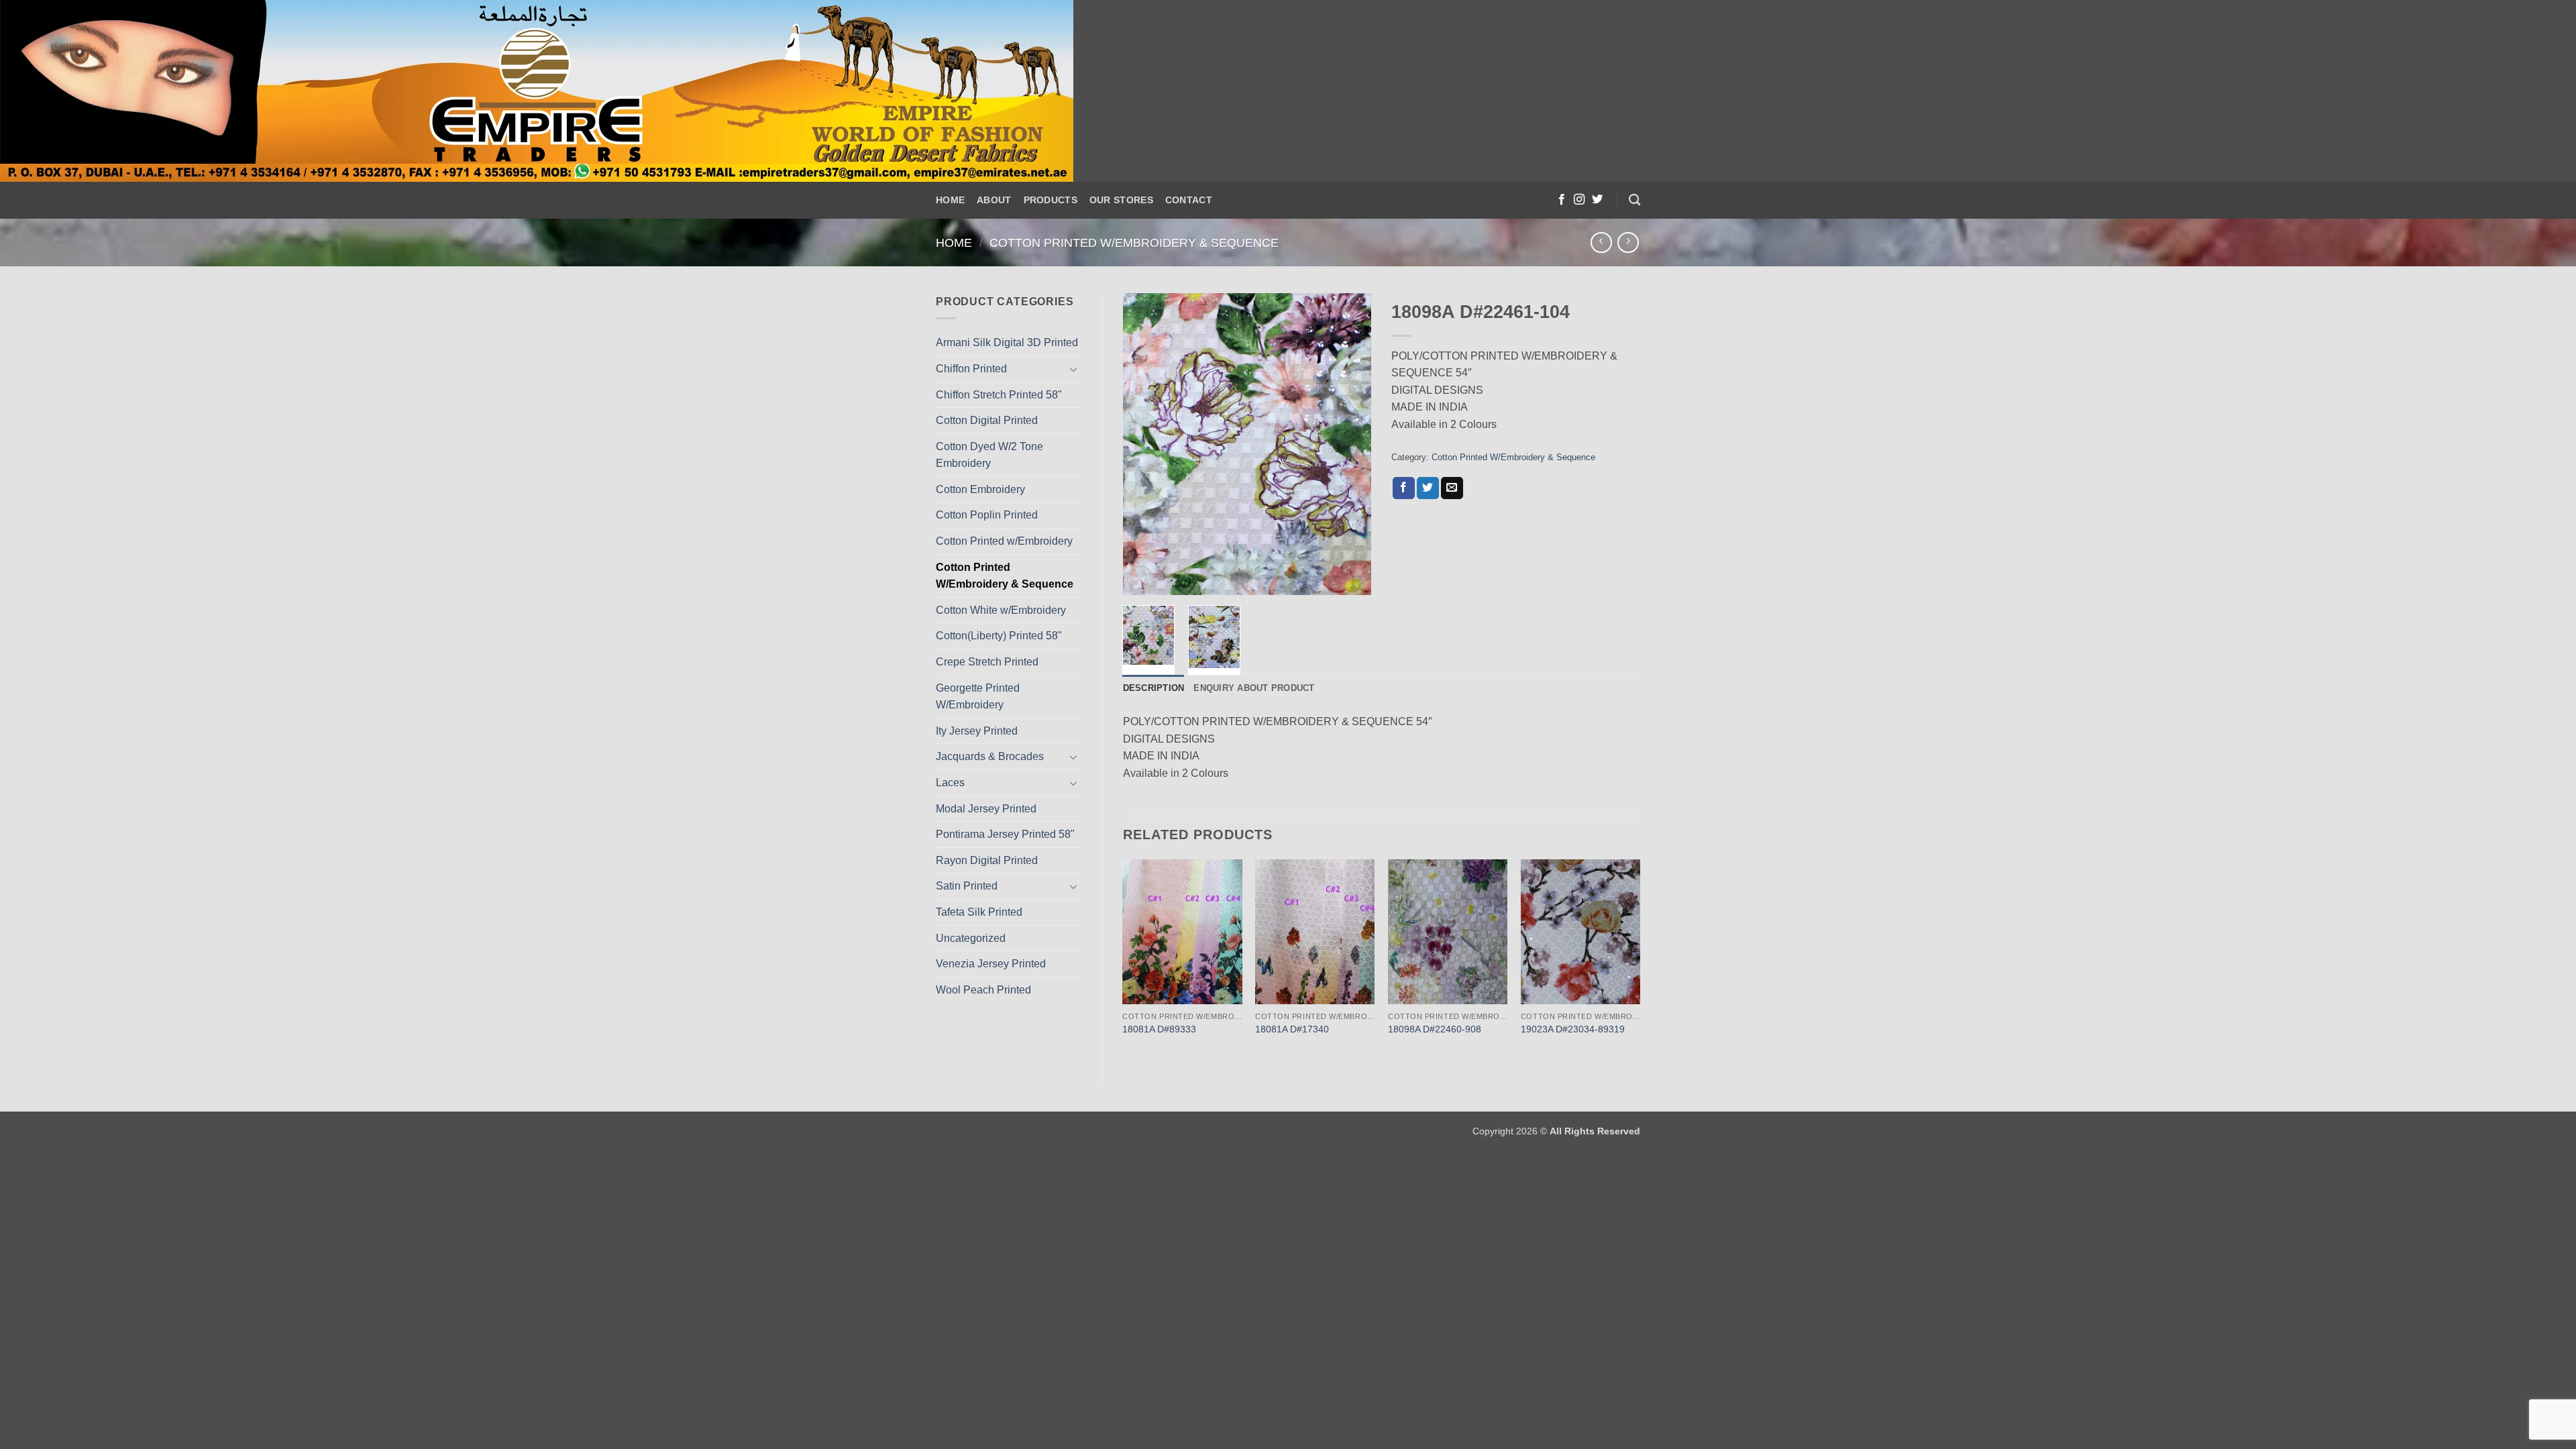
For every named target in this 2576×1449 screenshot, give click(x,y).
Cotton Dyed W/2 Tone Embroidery (989, 455)
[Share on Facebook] (1404, 488)
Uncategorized (971, 938)
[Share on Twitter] (1428, 488)
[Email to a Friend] (1452, 488)
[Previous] (1144, 444)
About (994, 200)
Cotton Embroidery (980, 489)
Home (950, 200)
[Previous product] (1628, 243)
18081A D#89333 (1159, 1029)
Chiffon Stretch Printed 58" (999, 395)
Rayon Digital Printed (987, 860)
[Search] (1634, 200)
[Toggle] (1074, 369)
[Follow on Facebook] (1562, 200)
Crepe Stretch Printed (987, 662)
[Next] (1350, 444)
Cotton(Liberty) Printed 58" (999, 636)
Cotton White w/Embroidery (1001, 610)
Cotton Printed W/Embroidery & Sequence (1134, 243)
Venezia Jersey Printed (991, 964)
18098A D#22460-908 (1435, 1029)
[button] (1140, 579)
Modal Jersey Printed (986, 809)
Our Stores (1121, 200)
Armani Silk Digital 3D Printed (1007, 342)
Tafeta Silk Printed (979, 912)
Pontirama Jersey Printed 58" (1005, 834)
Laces (950, 783)
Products (1051, 200)
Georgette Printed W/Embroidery (978, 697)
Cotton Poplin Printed (987, 515)
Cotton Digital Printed (987, 420)
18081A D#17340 (1292, 1029)
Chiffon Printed (971, 369)
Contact (1189, 200)
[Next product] (1601, 243)
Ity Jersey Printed (977, 731)
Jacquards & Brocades (990, 756)
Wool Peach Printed (983, 990)
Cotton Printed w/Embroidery (1004, 541)
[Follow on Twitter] (1597, 200)
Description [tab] (1154, 688)
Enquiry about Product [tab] (1254, 688)
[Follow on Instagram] (1579, 200)
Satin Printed (967, 886)
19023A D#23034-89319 (1573, 1029)
